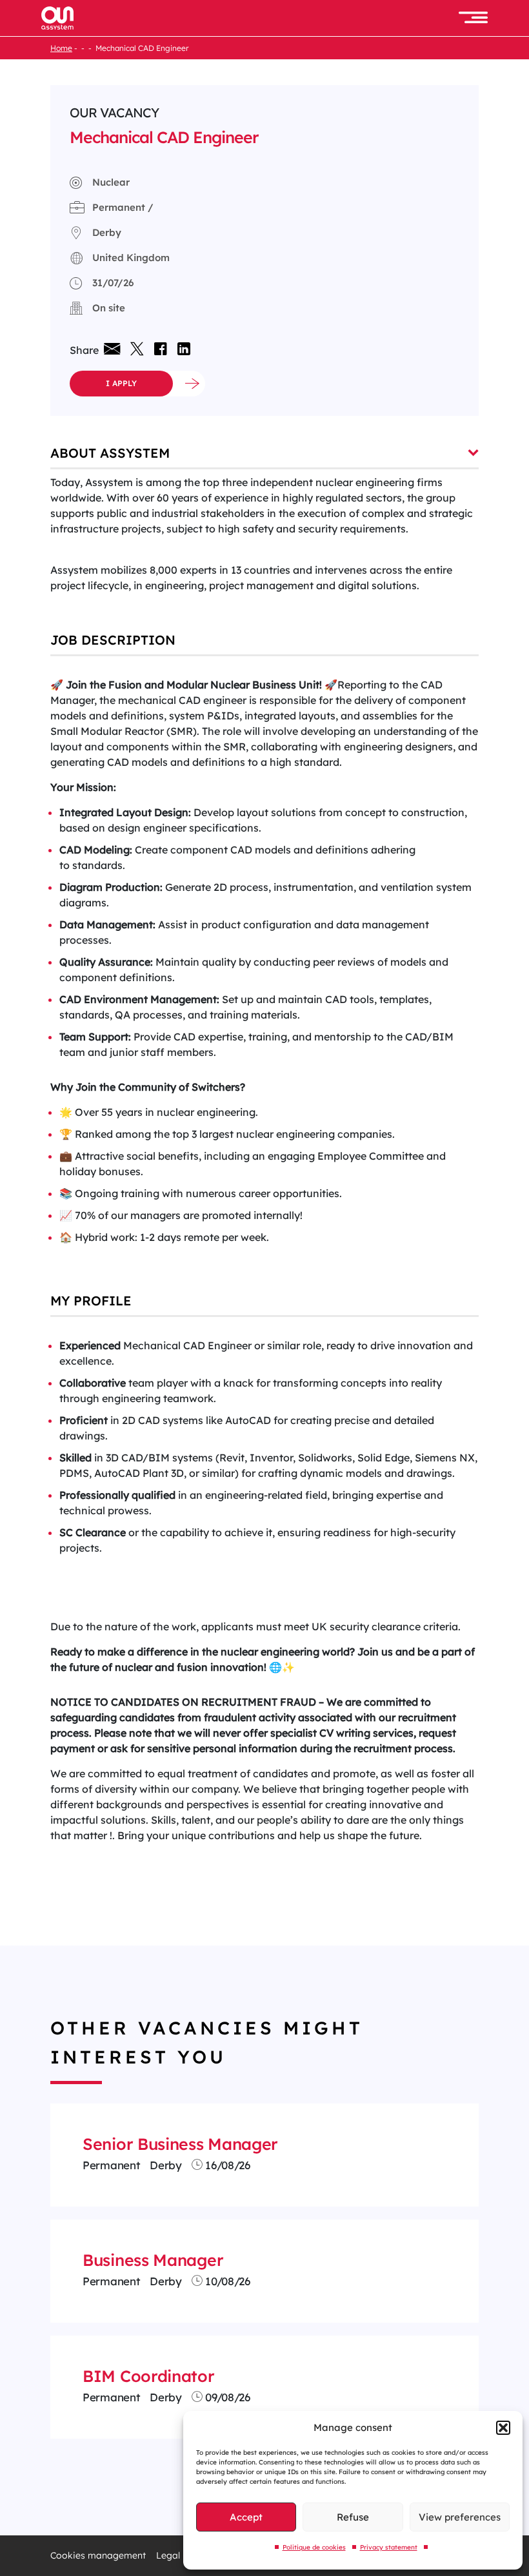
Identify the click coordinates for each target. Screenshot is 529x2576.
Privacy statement (389, 2547)
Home (61, 48)
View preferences (460, 2517)
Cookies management (98, 2556)
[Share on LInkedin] (181, 350)
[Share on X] (137, 350)
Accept (246, 2517)
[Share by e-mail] (112, 350)
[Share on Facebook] (161, 350)
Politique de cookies (314, 2547)
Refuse (353, 2517)
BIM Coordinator (149, 2376)
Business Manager (153, 2260)
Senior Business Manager (180, 2144)
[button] (503, 2428)
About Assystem (110, 453)
